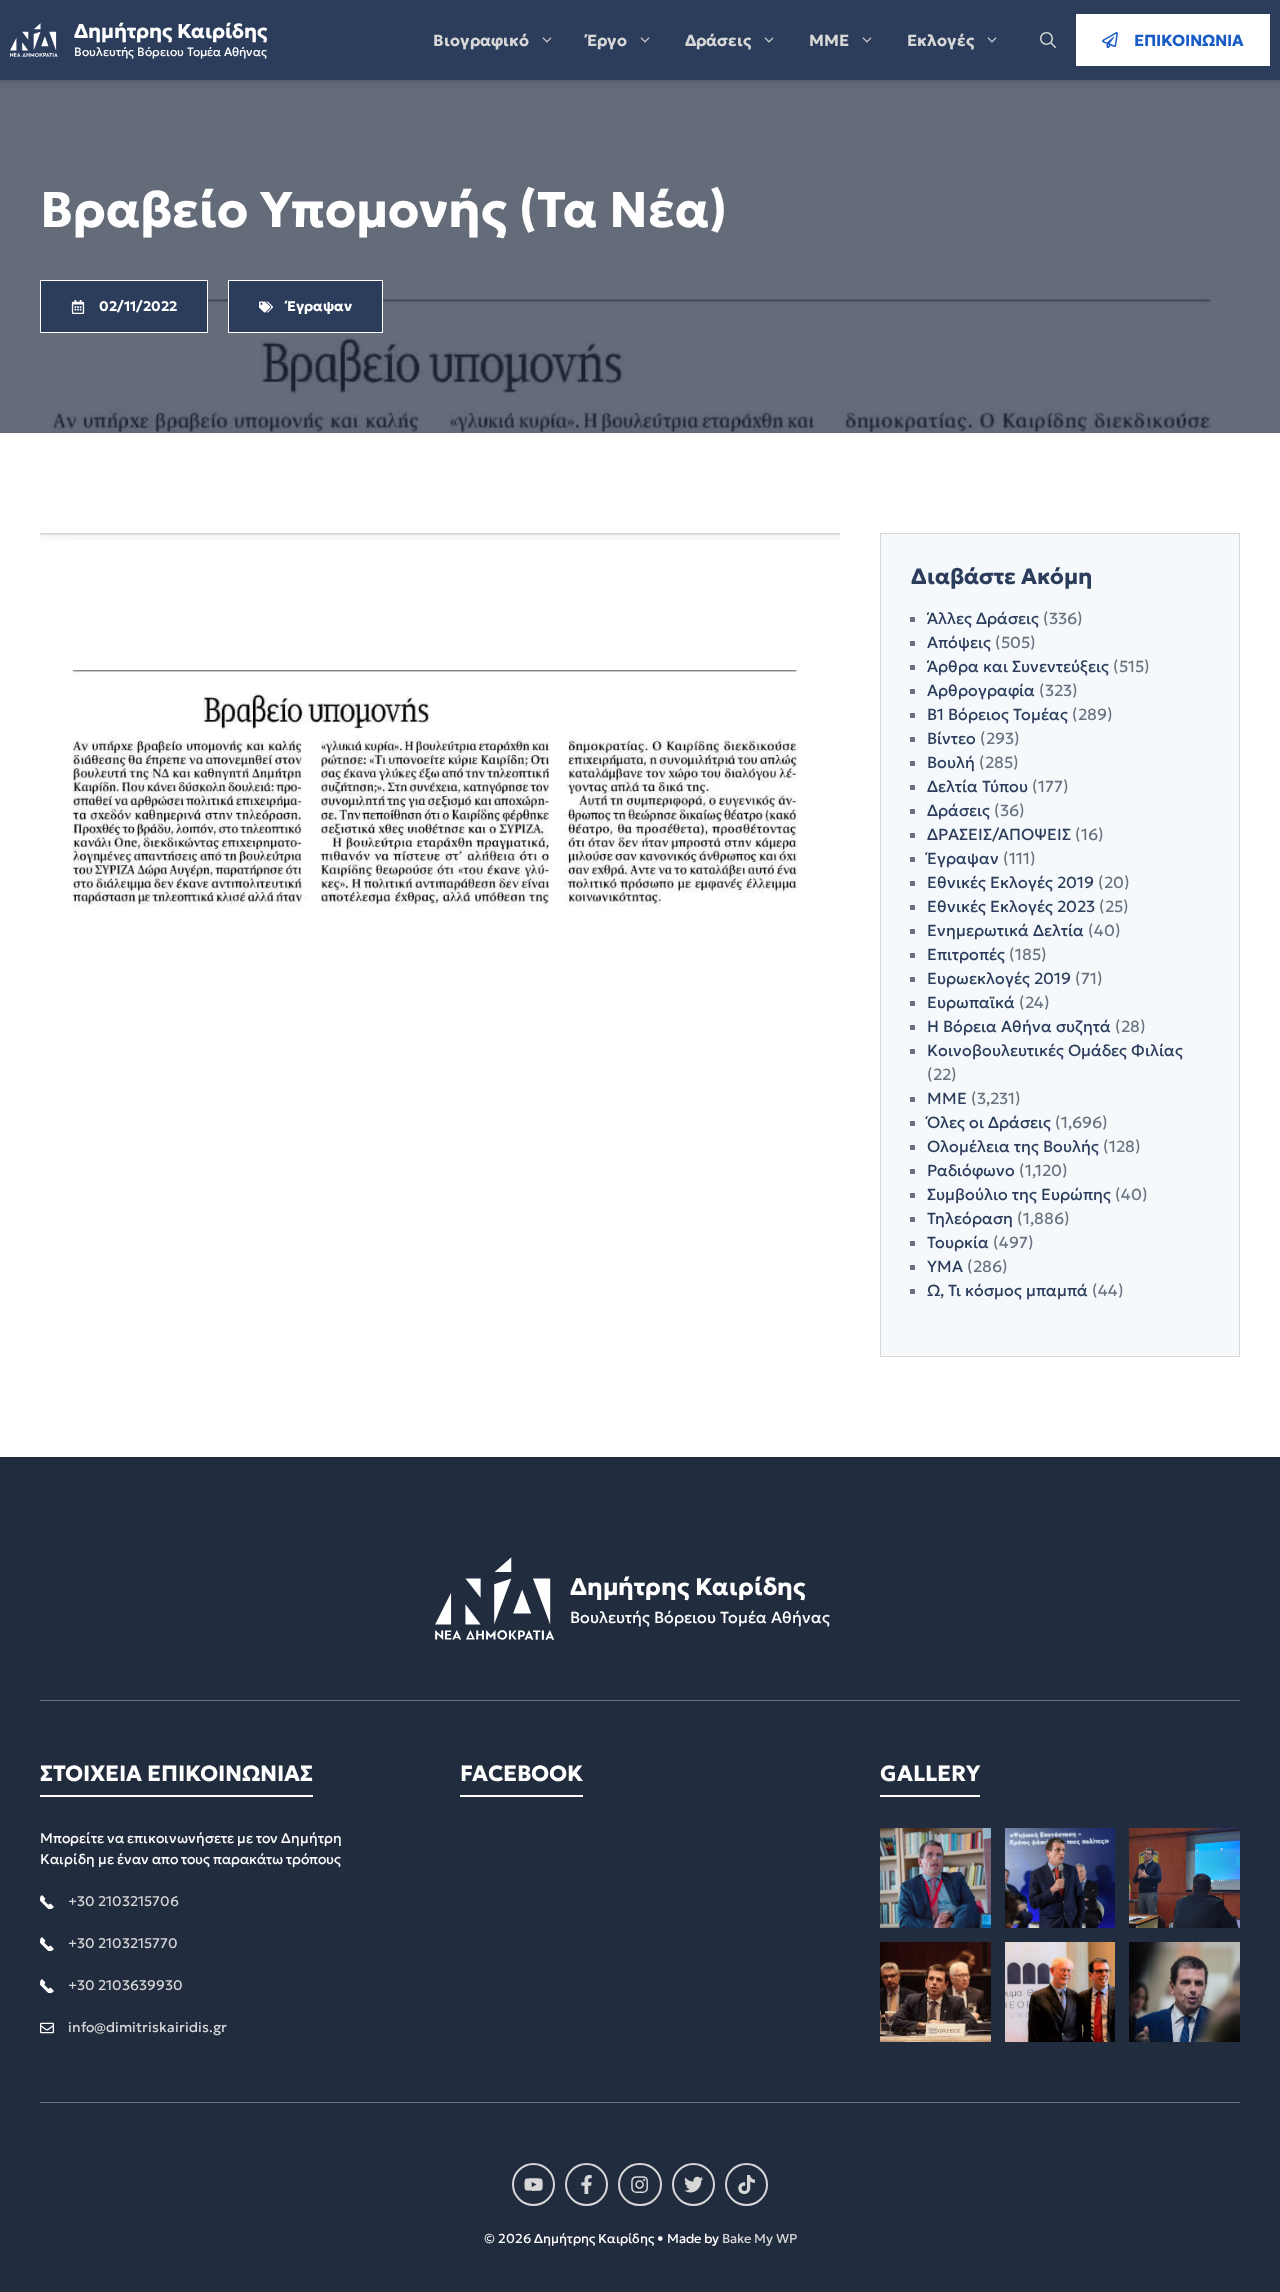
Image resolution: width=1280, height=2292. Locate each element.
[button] (1048, 40)
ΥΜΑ (945, 1266)
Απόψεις (959, 642)
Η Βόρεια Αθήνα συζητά (1019, 1026)
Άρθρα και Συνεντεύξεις (1018, 666)
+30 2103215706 (123, 1901)
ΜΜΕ (829, 40)
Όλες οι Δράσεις (989, 1122)
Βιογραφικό (481, 40)
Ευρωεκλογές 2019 (999, 978)
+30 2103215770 (123, 1943)
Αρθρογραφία (981, 690)
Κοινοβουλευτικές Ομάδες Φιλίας (1055, 1050)
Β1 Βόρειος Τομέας (997, 714)
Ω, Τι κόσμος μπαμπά (1007, 1290)
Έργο (607, 40)
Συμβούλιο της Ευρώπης (1019, 1194)
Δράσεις (718, 40)
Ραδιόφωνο (971, 1170)
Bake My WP (759, 2238)
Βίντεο (951, 738)
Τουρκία (958, 1242)
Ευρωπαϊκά (971, 1002)
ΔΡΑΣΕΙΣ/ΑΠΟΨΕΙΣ (999, 834)
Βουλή (951, 762)
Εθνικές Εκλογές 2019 (1010, 882)
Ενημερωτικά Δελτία (1005, 930)
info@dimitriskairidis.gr (147, 2027)
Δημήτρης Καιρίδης (170, 31)
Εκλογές (940, 40)
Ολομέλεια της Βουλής (1013, 1146)
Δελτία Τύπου (977, 786)
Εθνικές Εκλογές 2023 (1011, 906)
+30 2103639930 (125, 1985)
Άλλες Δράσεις (983, 618)
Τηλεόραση (970, 1218)
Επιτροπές (966, 954)
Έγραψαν (963, 858)
